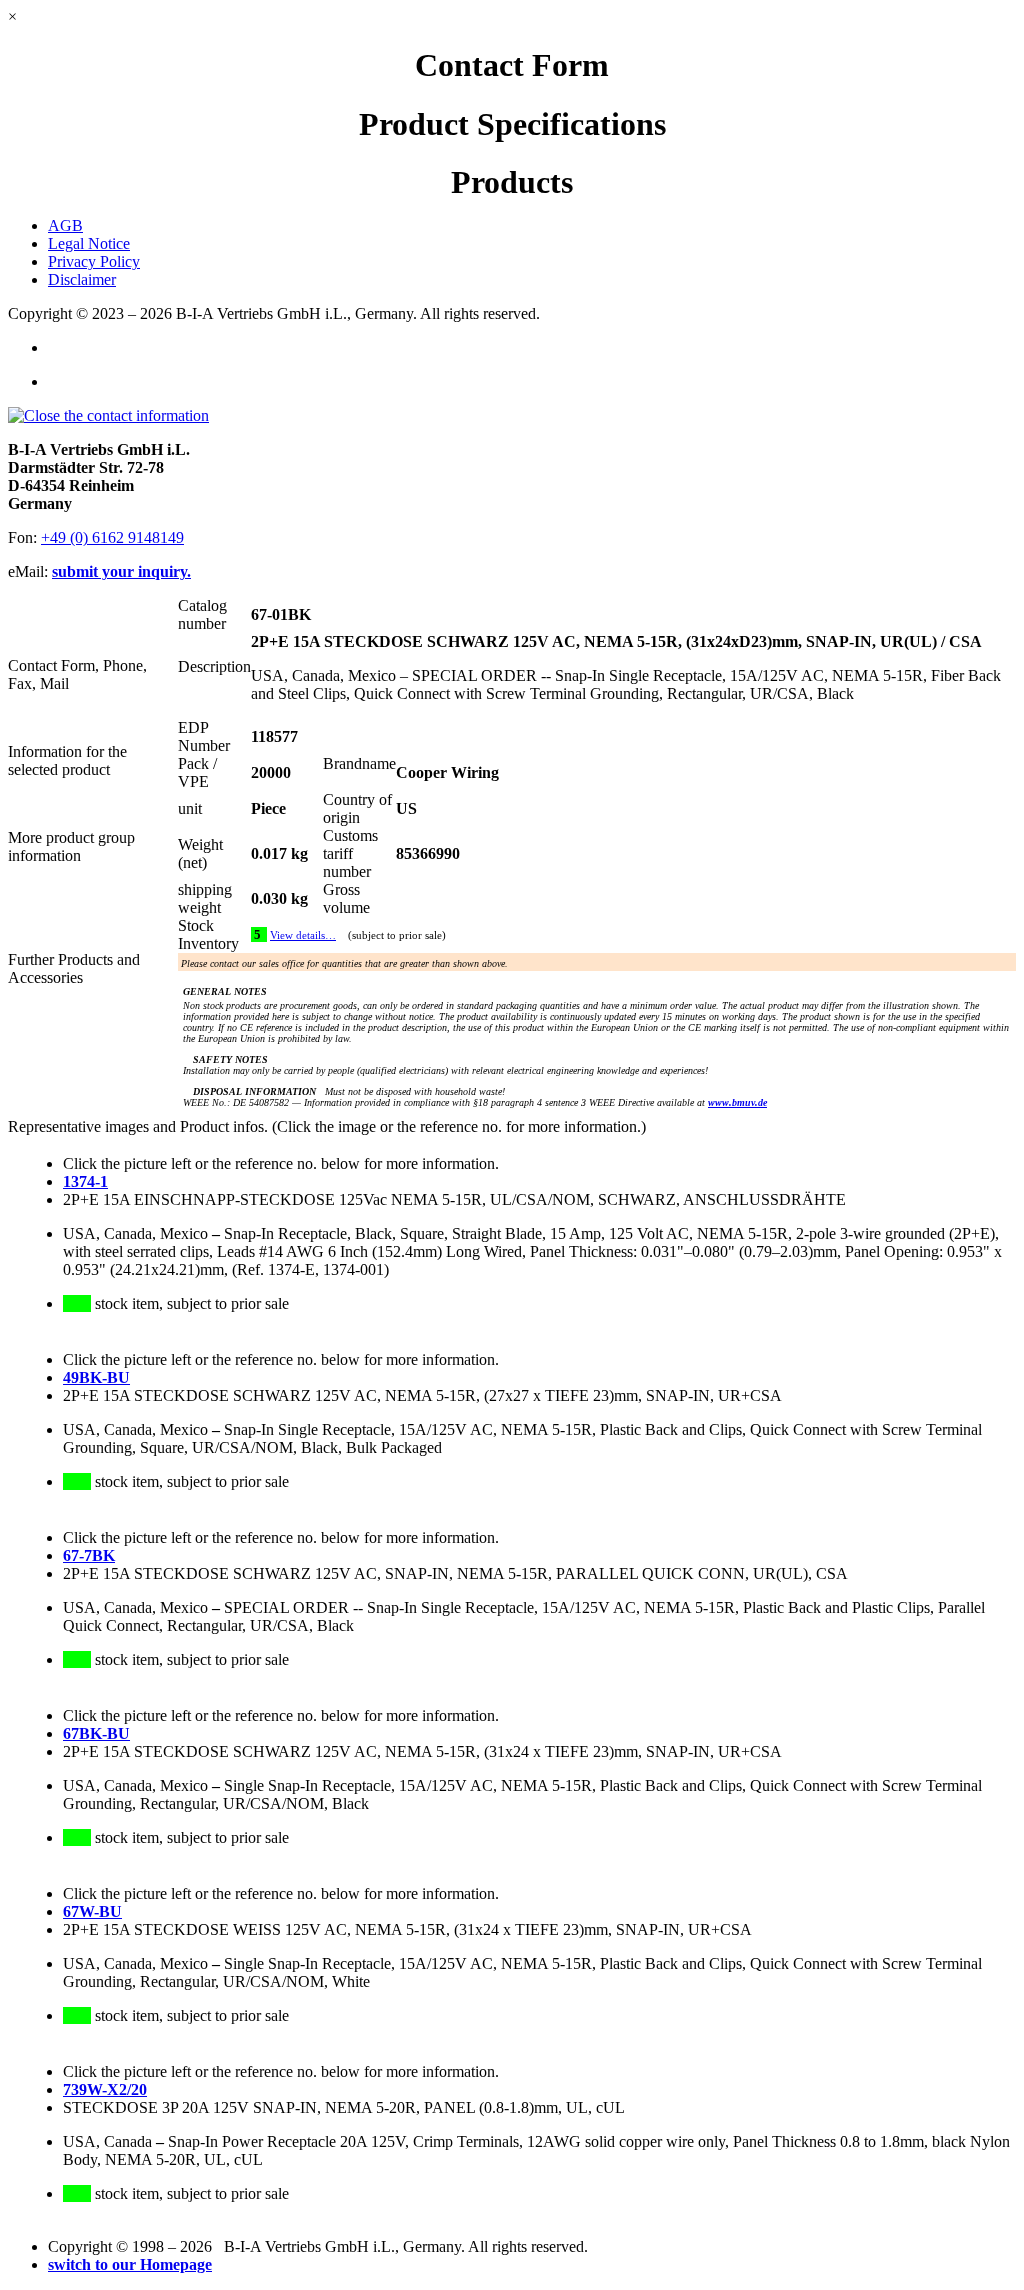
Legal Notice (89, 243)
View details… (303, 935)
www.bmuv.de (737, 1102)
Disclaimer (82, 279)
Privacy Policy (94, 261)
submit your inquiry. (121, 571)
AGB (65, 225)
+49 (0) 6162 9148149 (112, 537)
